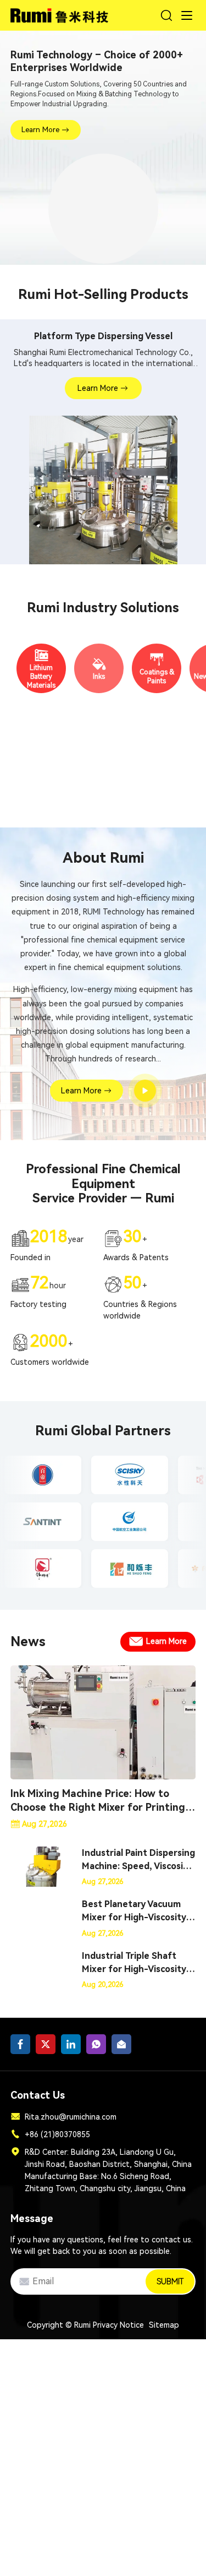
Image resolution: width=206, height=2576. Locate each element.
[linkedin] (71, 2044)
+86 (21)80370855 (57, 2134)
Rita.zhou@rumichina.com (71, 2117)
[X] (46, 2044)
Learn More (40, 130)
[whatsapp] (96, 2044)
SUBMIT (170, 2281)
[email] (121, 2044)
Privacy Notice (118, 2325)
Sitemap (164, 2325)
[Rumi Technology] (61, 13)
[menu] (187, 15)
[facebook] (20, 2044)
